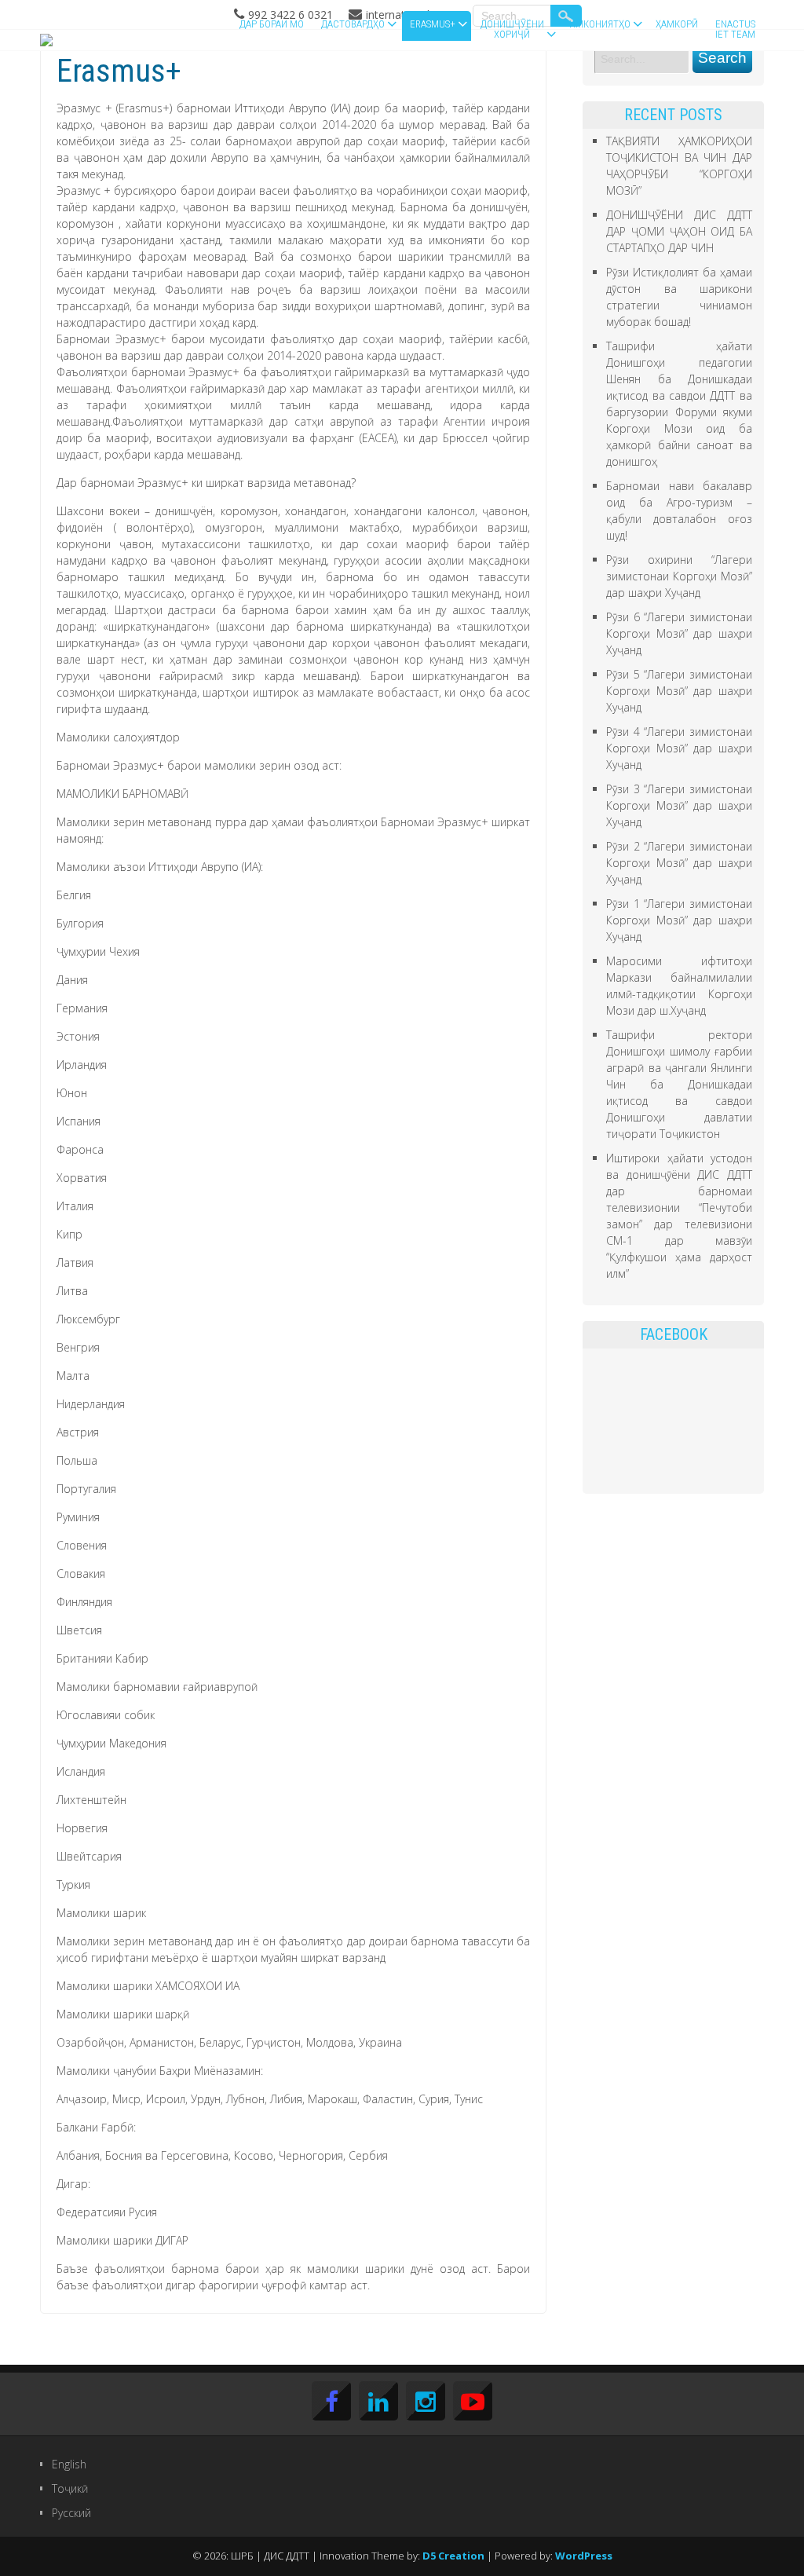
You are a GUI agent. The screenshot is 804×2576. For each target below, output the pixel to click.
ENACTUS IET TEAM (735, 29)
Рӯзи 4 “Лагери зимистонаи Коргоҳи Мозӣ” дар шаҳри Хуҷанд (679, 748)
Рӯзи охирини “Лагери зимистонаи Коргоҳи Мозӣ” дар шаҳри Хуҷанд (679, 576)
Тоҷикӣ (70, 2488)
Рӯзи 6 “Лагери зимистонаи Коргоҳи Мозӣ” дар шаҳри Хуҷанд (679, 633)
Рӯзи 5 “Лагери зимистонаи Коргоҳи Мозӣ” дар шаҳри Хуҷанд (679, 691)
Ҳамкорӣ (677, 24)
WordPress (584, 2556)
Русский (71, 2513)
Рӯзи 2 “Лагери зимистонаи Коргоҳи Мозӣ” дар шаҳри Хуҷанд (679, 863)
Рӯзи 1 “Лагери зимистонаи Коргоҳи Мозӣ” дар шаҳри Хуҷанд (679, 920)
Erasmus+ (433, 24)
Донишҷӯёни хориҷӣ (512, 29)
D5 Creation (453, 2556)
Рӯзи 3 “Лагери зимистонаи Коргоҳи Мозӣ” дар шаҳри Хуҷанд (679, 805)
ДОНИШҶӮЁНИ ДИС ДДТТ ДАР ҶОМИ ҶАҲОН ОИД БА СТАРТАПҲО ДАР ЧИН (679, 231)
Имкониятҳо (600, 24)
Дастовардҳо (353, 24)
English (69, 2464)
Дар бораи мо (272, 24)
